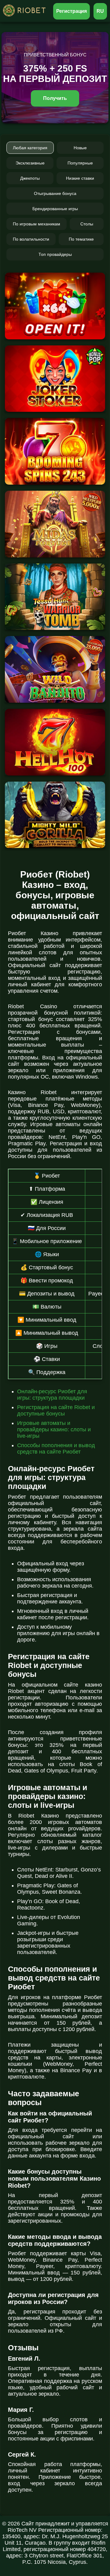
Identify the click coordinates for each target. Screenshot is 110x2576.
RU (100, 11)
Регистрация (72, 11)
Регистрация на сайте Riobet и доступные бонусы (56, 1410)
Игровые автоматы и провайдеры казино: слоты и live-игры (54, 1429)
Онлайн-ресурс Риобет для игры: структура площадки (52, 1395)
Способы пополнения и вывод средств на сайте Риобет (56, 1449)
